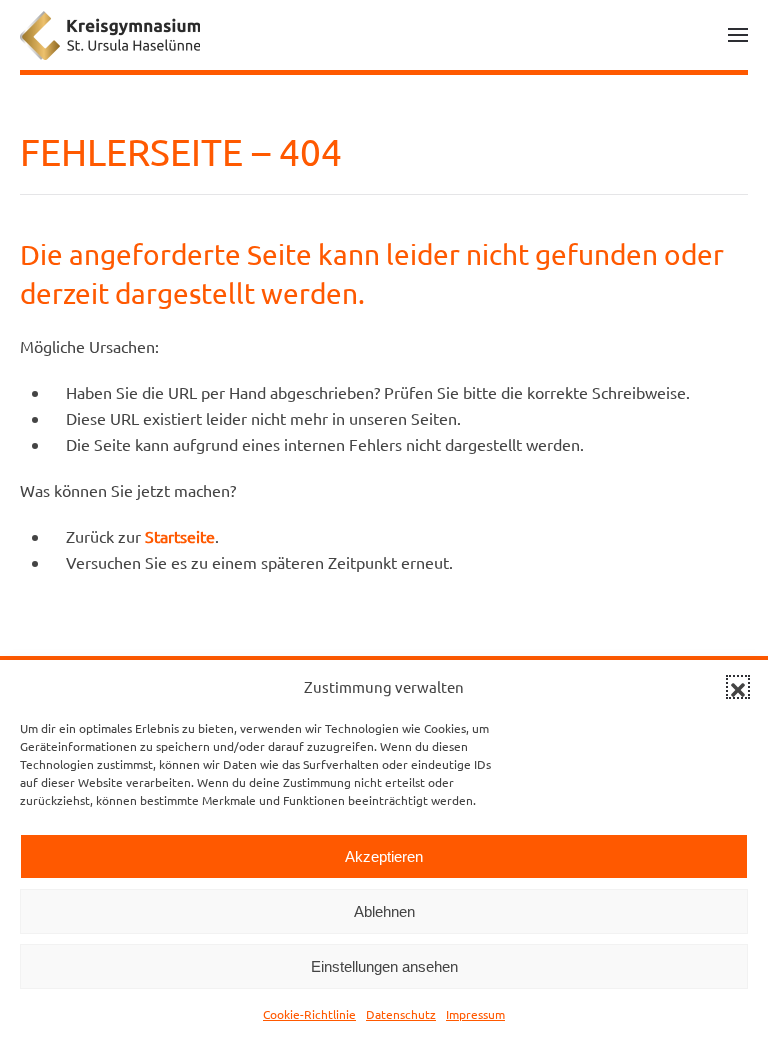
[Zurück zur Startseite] (110, 35)
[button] (738, 687)
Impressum (475, 1014)
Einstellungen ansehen (384, 966)
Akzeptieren (384, 856)
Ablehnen (384, 911)
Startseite (180, 536)
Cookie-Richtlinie (309, 1014)
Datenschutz (401, 1014)
